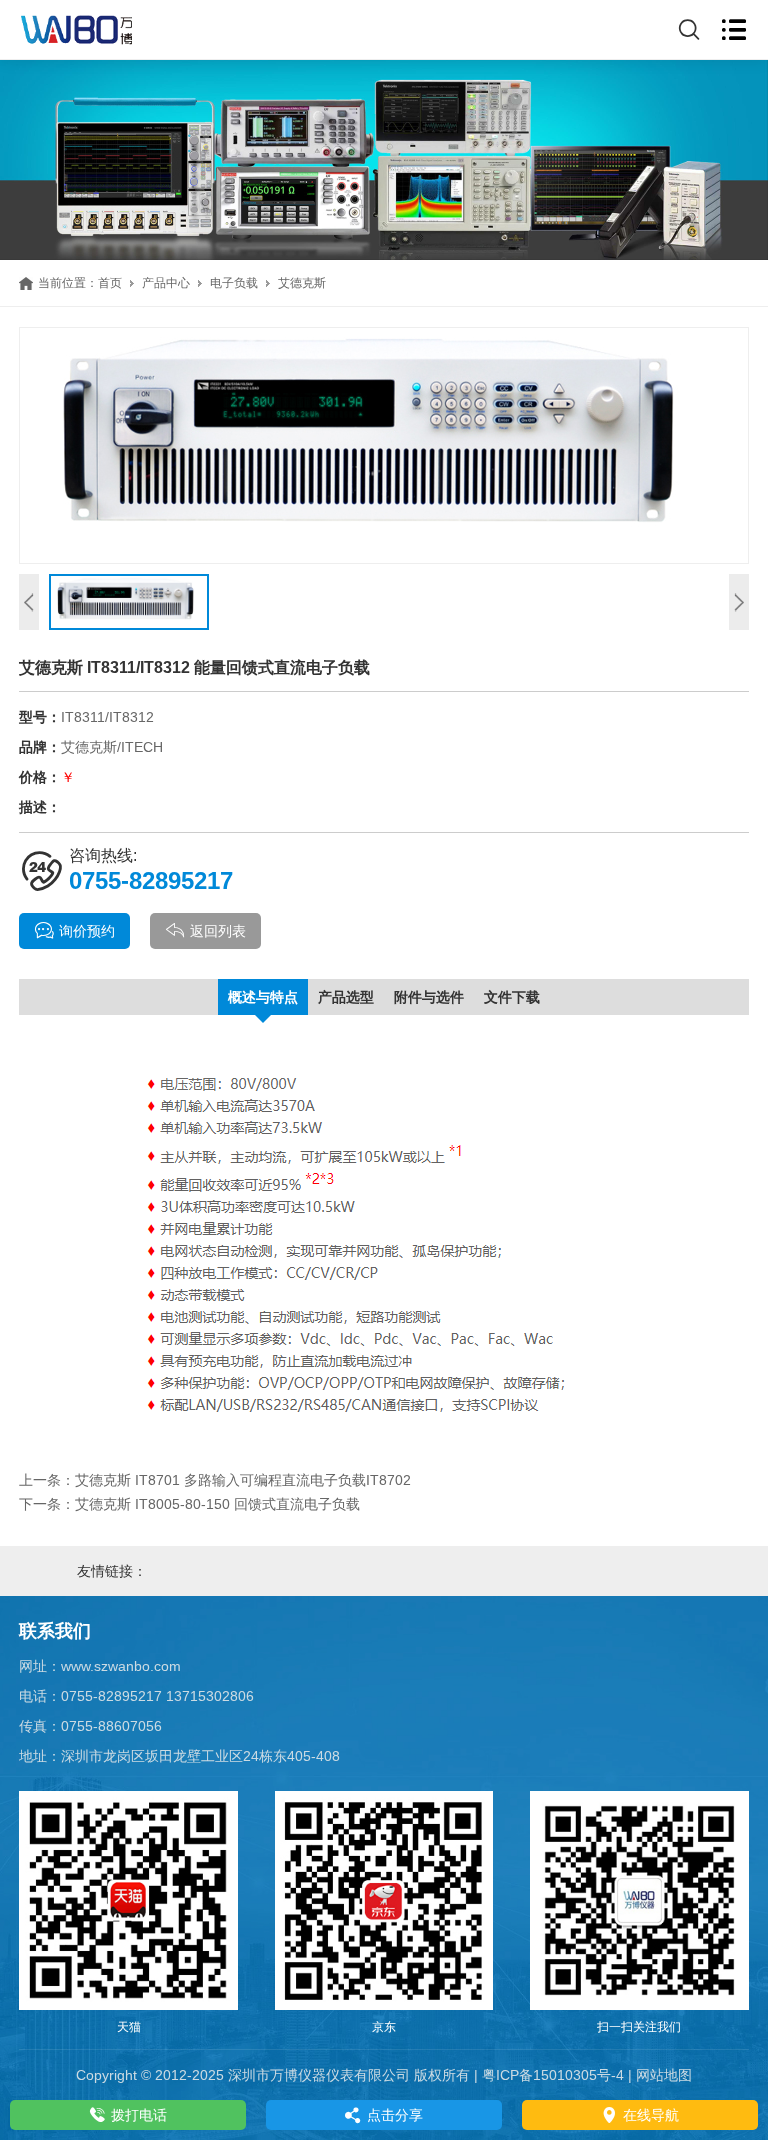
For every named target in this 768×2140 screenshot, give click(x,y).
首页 (110, 283)
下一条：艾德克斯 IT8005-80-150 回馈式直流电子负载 (189, 1504)
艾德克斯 (302, 283)
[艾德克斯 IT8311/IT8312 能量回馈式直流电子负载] (384, 445)
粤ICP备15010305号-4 (553, 2075)
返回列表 (218, 931)
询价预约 (87, 931)
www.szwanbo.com (121, 1666)
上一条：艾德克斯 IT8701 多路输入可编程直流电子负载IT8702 (215, 1480)
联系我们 (55, 1631)
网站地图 (664, 2075)
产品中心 (166, 283)
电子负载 (234, 283)
